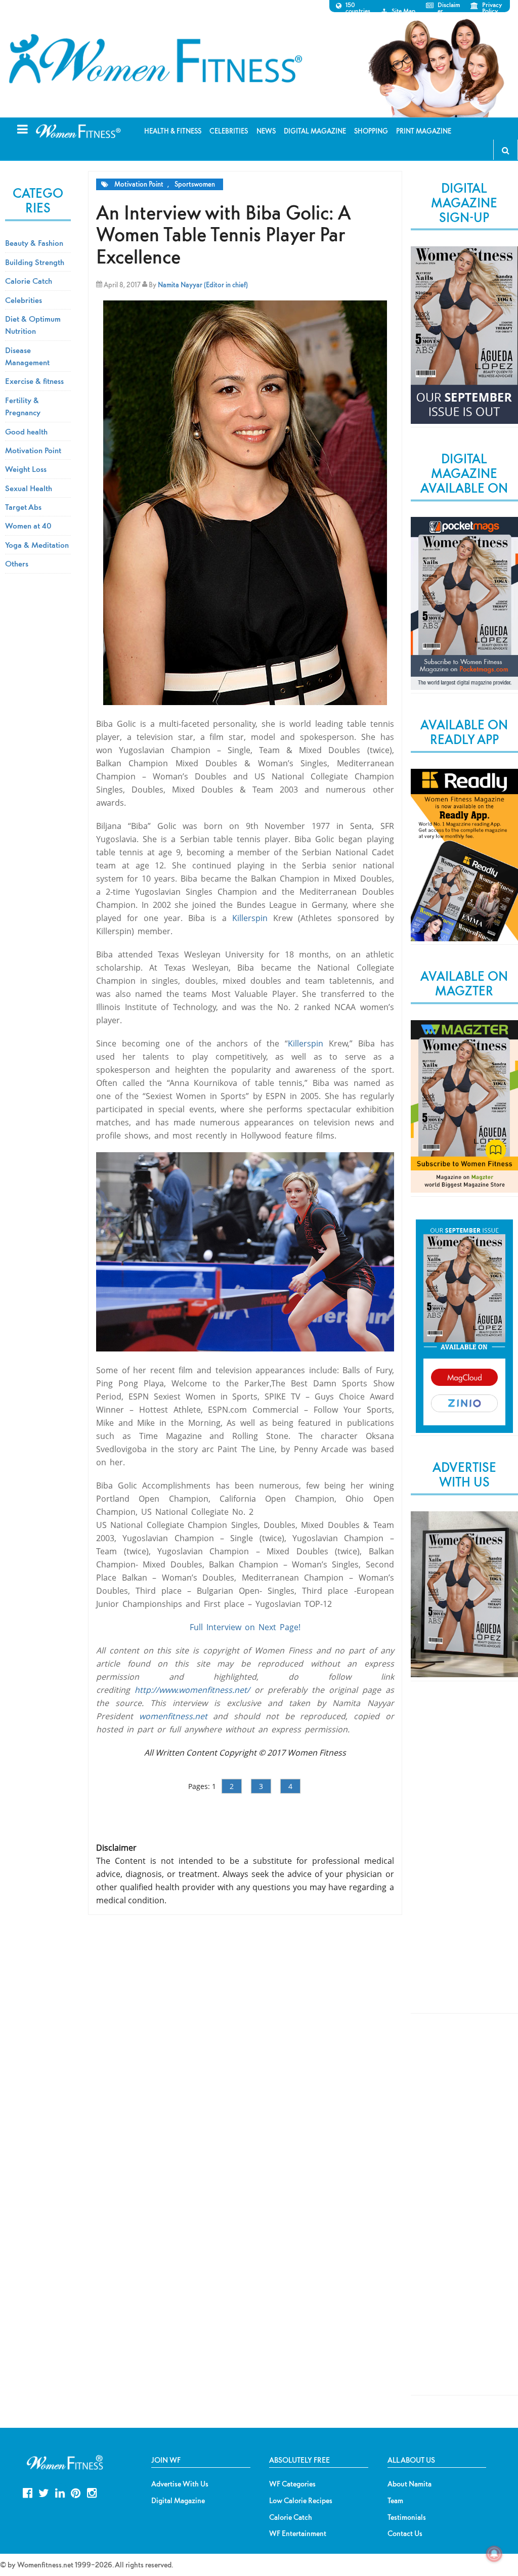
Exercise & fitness (34, 381)
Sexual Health (29, 488)
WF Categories (292, 2484)
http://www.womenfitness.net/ (192, 1690)
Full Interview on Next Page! (245, 1627)
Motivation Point (139, 184)
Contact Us (405, 2534)
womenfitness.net (173, 1716)
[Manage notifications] (494, 2554)
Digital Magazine (178, 2501)
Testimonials (407, 2517)
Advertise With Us (180, 2484)
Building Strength (35, 262)
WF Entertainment (298, 2534)
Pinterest (76, 2492)
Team (395, 2501)
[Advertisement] (464, 1856)
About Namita (409, 2484)
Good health (26, 431)
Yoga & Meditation (37, 545)
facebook (28, 2492)
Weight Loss (26, 469)
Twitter (44, 2492)
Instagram (92, 2492)
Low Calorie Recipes (301, 2501)
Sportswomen (195, 184)
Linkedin (60, 2492)
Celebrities (24, 300)
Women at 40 (28, 526)
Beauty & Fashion (34, 243)
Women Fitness (155, 59)
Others (17, 563)
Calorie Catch (29, 281)
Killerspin (250, 918)
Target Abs (23, 507)
